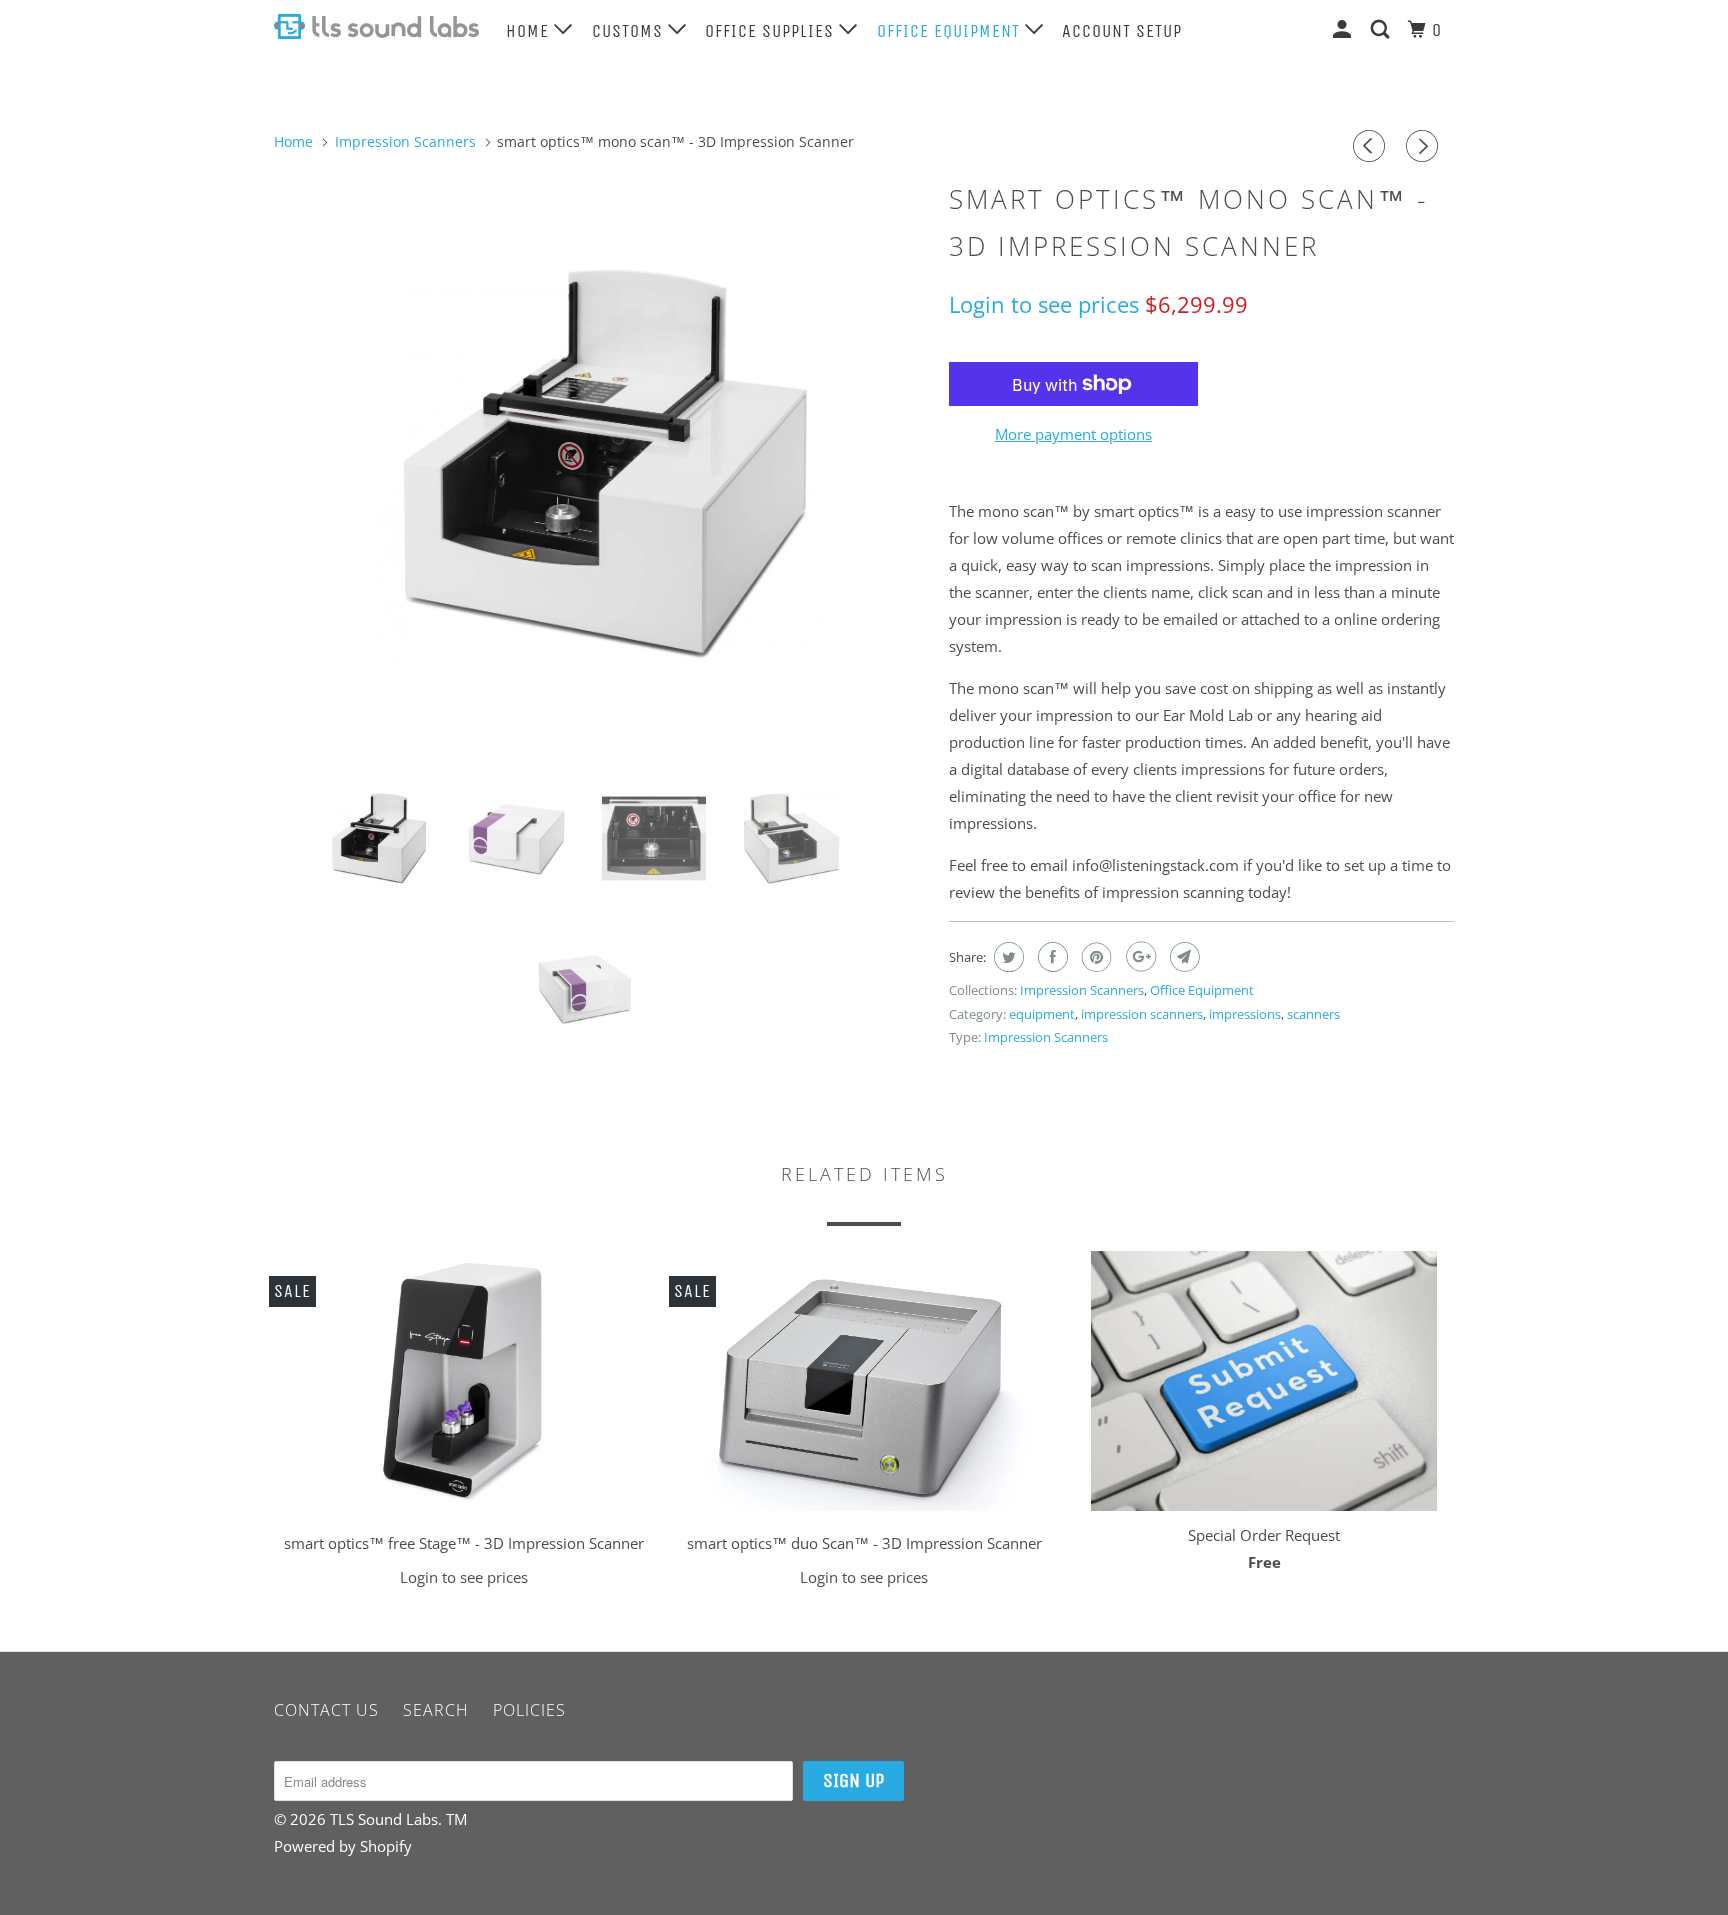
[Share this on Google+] (1138, 957)
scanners (1313, 1014)
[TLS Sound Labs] (376, 26)
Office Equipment (951, 31)
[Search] (1382, 29)
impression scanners (1142, 1014)
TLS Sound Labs (384, 1819)
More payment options (1073, 434)
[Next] (1425, 146)
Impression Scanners (1082, 990)
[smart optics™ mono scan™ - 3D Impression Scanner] (601, 464)
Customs (630, 31)
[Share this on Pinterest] (1094, 957)
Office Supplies (772, 31)
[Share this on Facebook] (1050, 957)
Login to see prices (1044, 304)
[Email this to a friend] (1182, 957)
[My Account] (1344, 29)
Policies (529, 1710)
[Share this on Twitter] (1006, 957)
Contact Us (326, 1710)
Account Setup (1122, 31)
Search (436, 1710)
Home (530, 31)
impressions (1245, 1014)
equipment (1042, 1014)
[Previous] (1372, 146)
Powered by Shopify (343, 1846)
